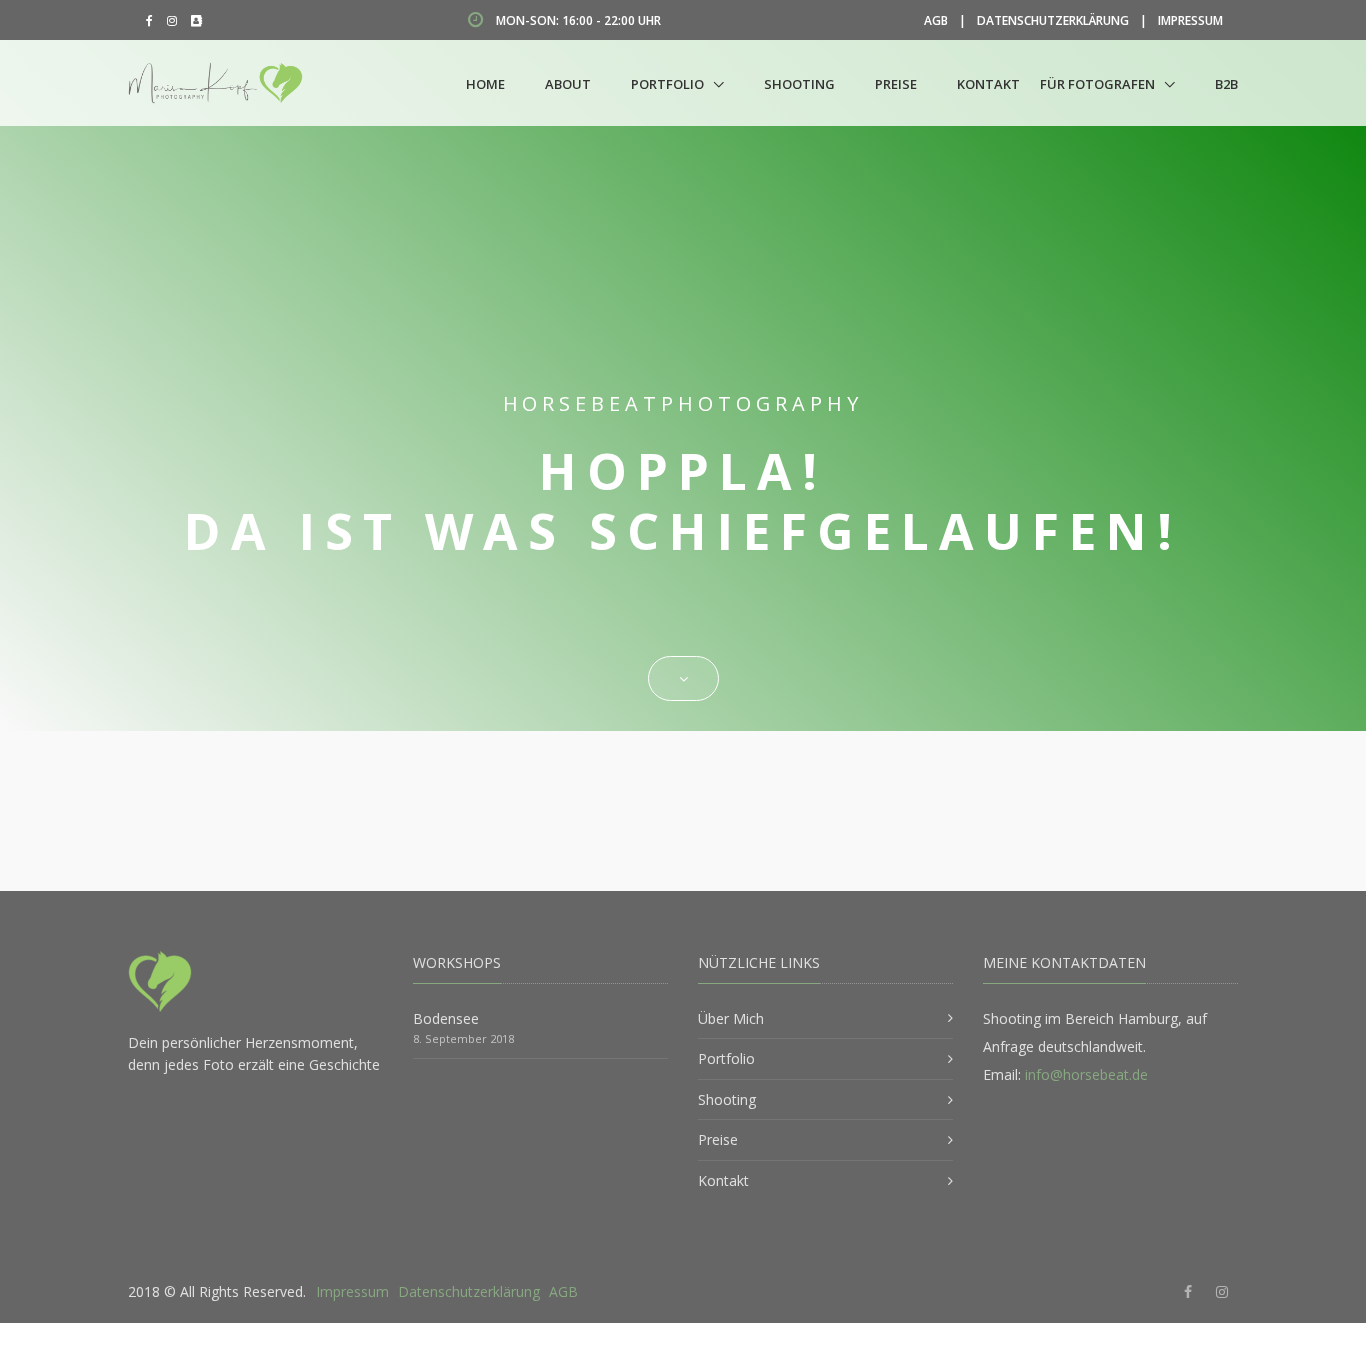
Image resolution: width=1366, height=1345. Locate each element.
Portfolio (667, 84)
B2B (1226, 84)
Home (485, 84)
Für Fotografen (1097, 84)
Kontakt (988, 84)
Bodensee (446, 1018)
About (568, 84)
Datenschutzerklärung (1053, 20)
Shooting (799, 84)
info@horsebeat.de (1086, 1074)
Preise (896, 84)
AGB (936, 20)
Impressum (1190, 20)
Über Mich (731, 1018)
